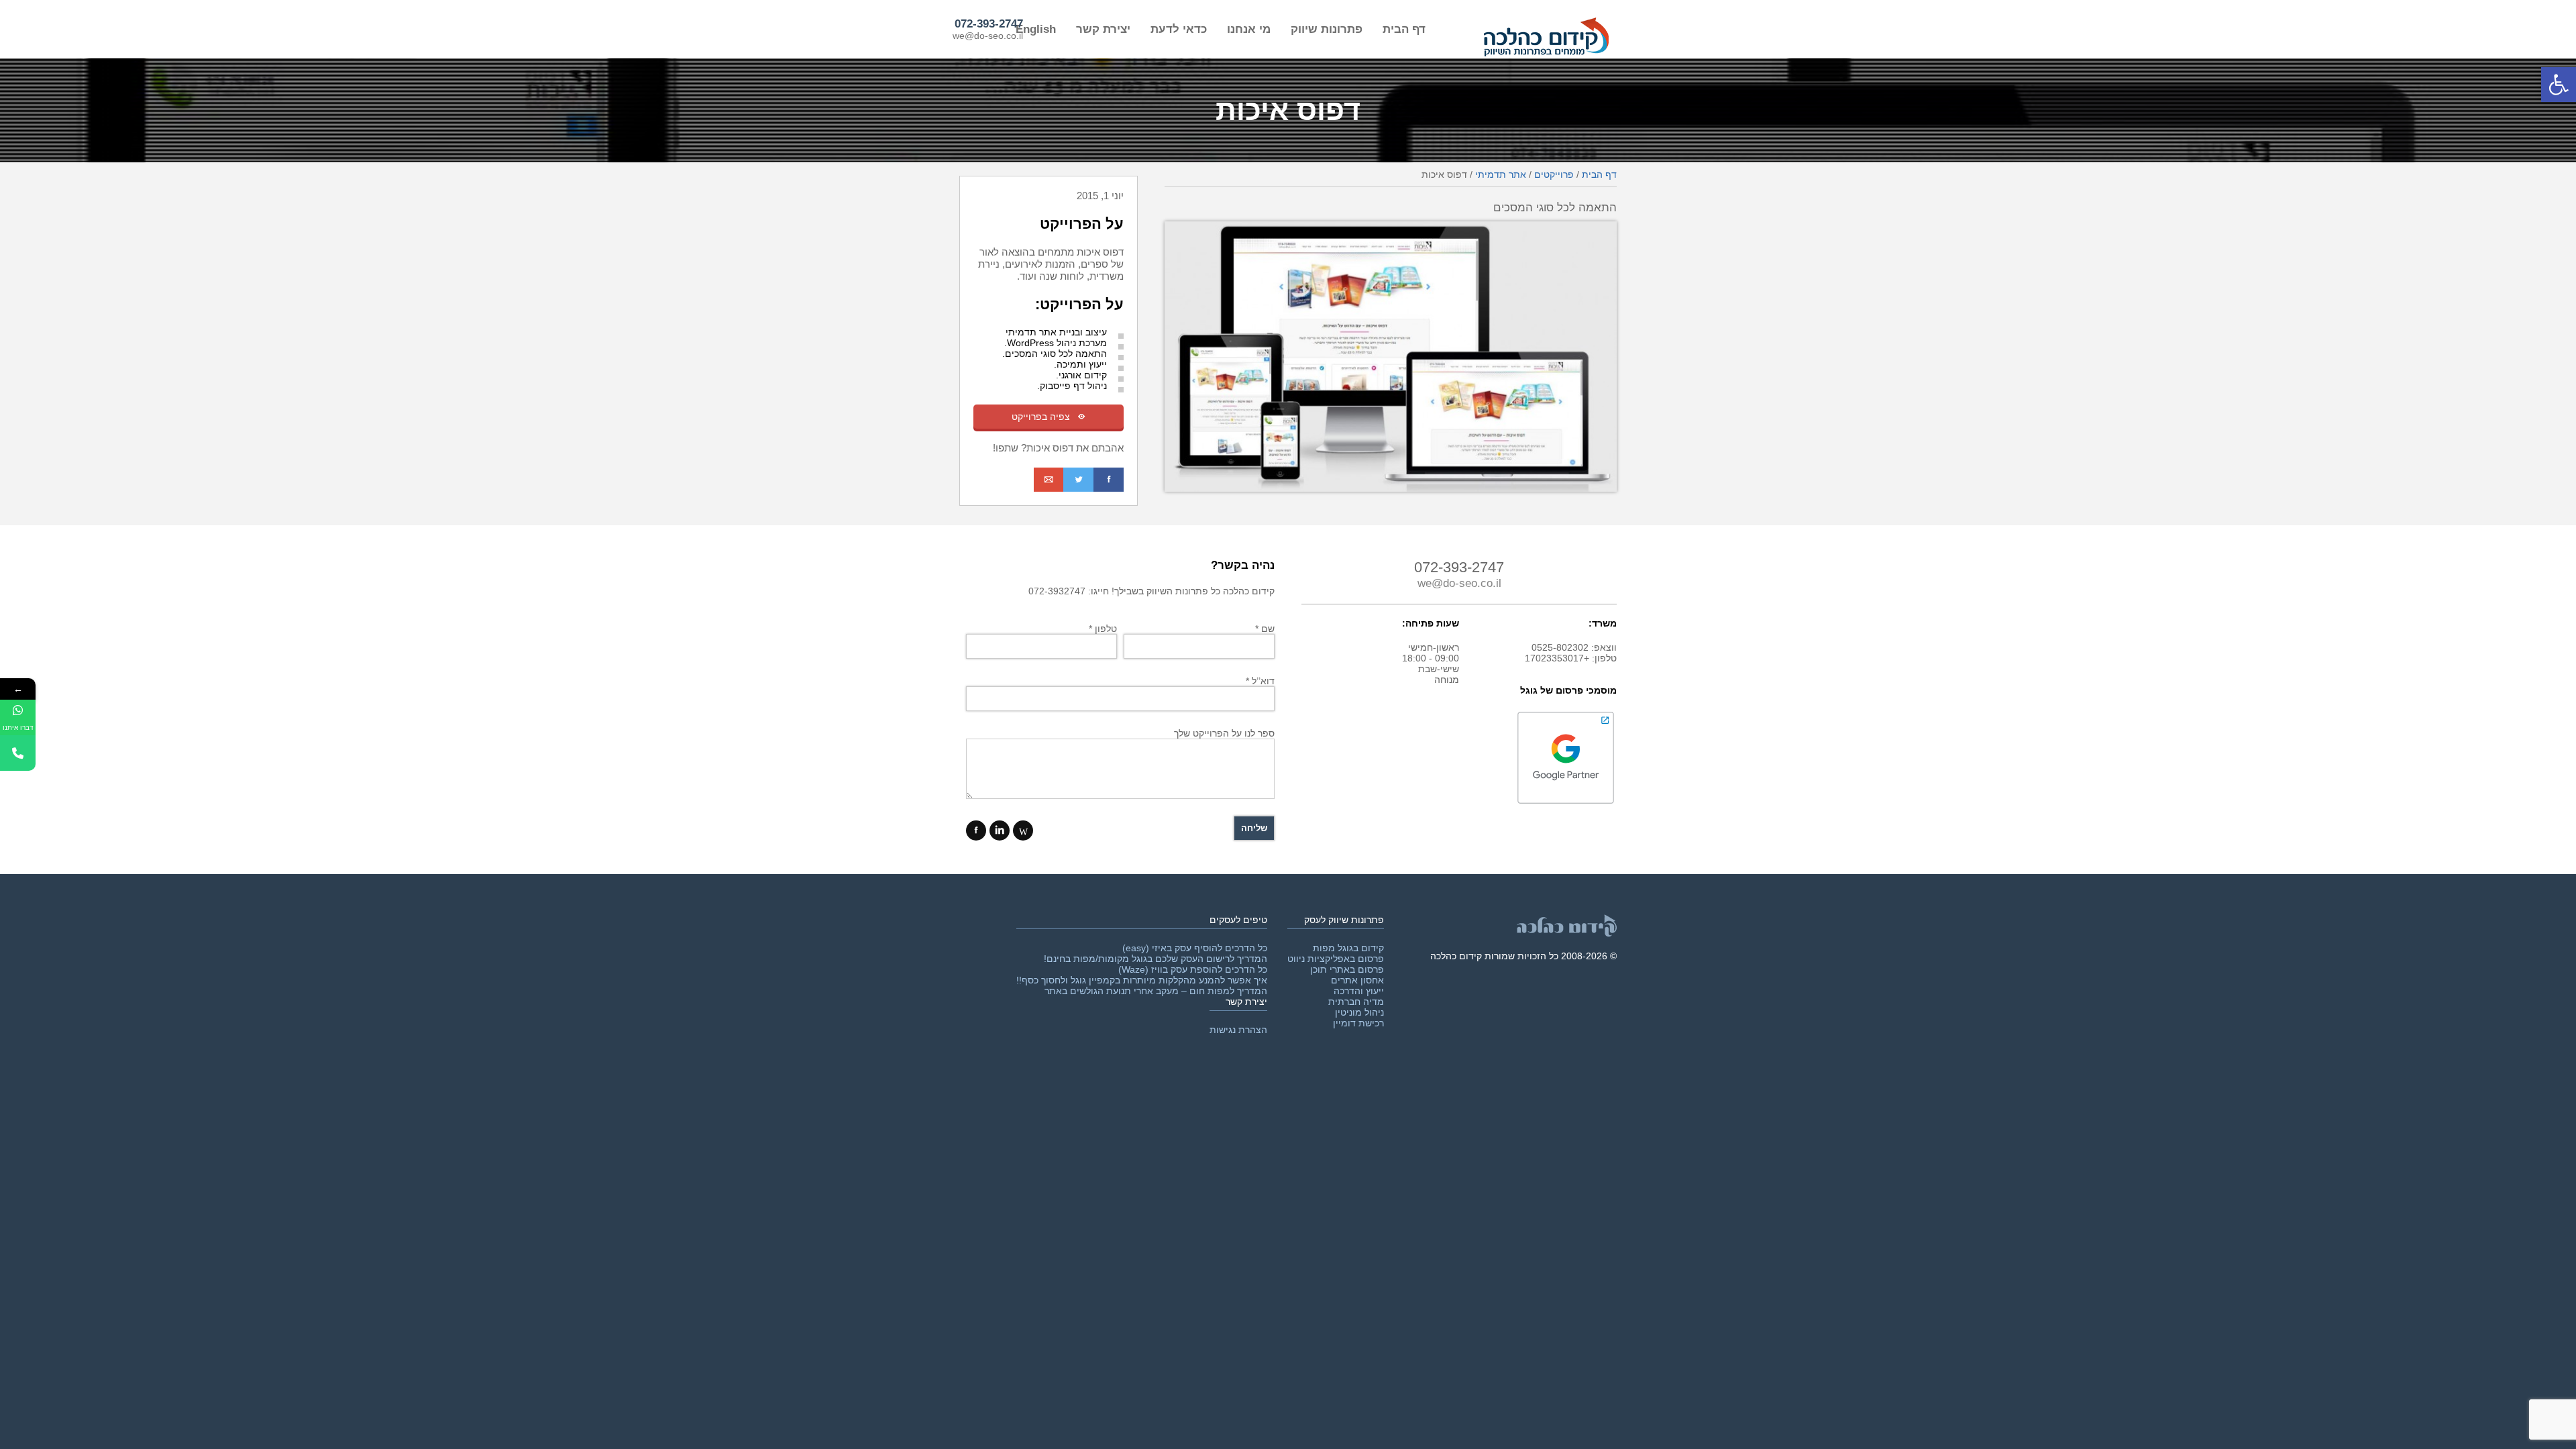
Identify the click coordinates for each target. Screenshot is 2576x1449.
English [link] (1036, 29)
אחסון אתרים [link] (1357, 980)
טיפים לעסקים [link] (1238, 920)
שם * (1265, 629)
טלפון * (1103, 629)
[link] (2559, 85)
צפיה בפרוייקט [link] (1049, 417)
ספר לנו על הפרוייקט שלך (1224, 733)
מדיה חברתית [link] (1356, 1002)
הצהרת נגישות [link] (1238, 1030)
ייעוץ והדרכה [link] (1359, 991)
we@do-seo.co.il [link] (988, 36)
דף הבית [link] (1404, 29)
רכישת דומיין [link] (1358, 1023)
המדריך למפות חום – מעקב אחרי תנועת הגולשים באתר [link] (1156, 991)
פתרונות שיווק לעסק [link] (1344, 920)
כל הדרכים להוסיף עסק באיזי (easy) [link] (1195, 948)
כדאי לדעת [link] (1179, 29)
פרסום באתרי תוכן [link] (1347, 969)
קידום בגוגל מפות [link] (1348, 948)
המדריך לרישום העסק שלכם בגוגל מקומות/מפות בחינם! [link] (1156, 959)
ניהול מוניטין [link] (1359, 1012)
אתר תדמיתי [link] (1501, 174)
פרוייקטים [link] (1554, 174)
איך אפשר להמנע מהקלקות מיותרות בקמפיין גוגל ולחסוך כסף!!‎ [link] (1142, 980)
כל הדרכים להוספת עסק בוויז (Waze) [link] (1193, 969)
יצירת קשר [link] (1103, 29)
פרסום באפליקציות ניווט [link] (1336, 959)
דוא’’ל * (1260, 681)
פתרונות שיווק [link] (1327, 29)
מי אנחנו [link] (1249, 29)
